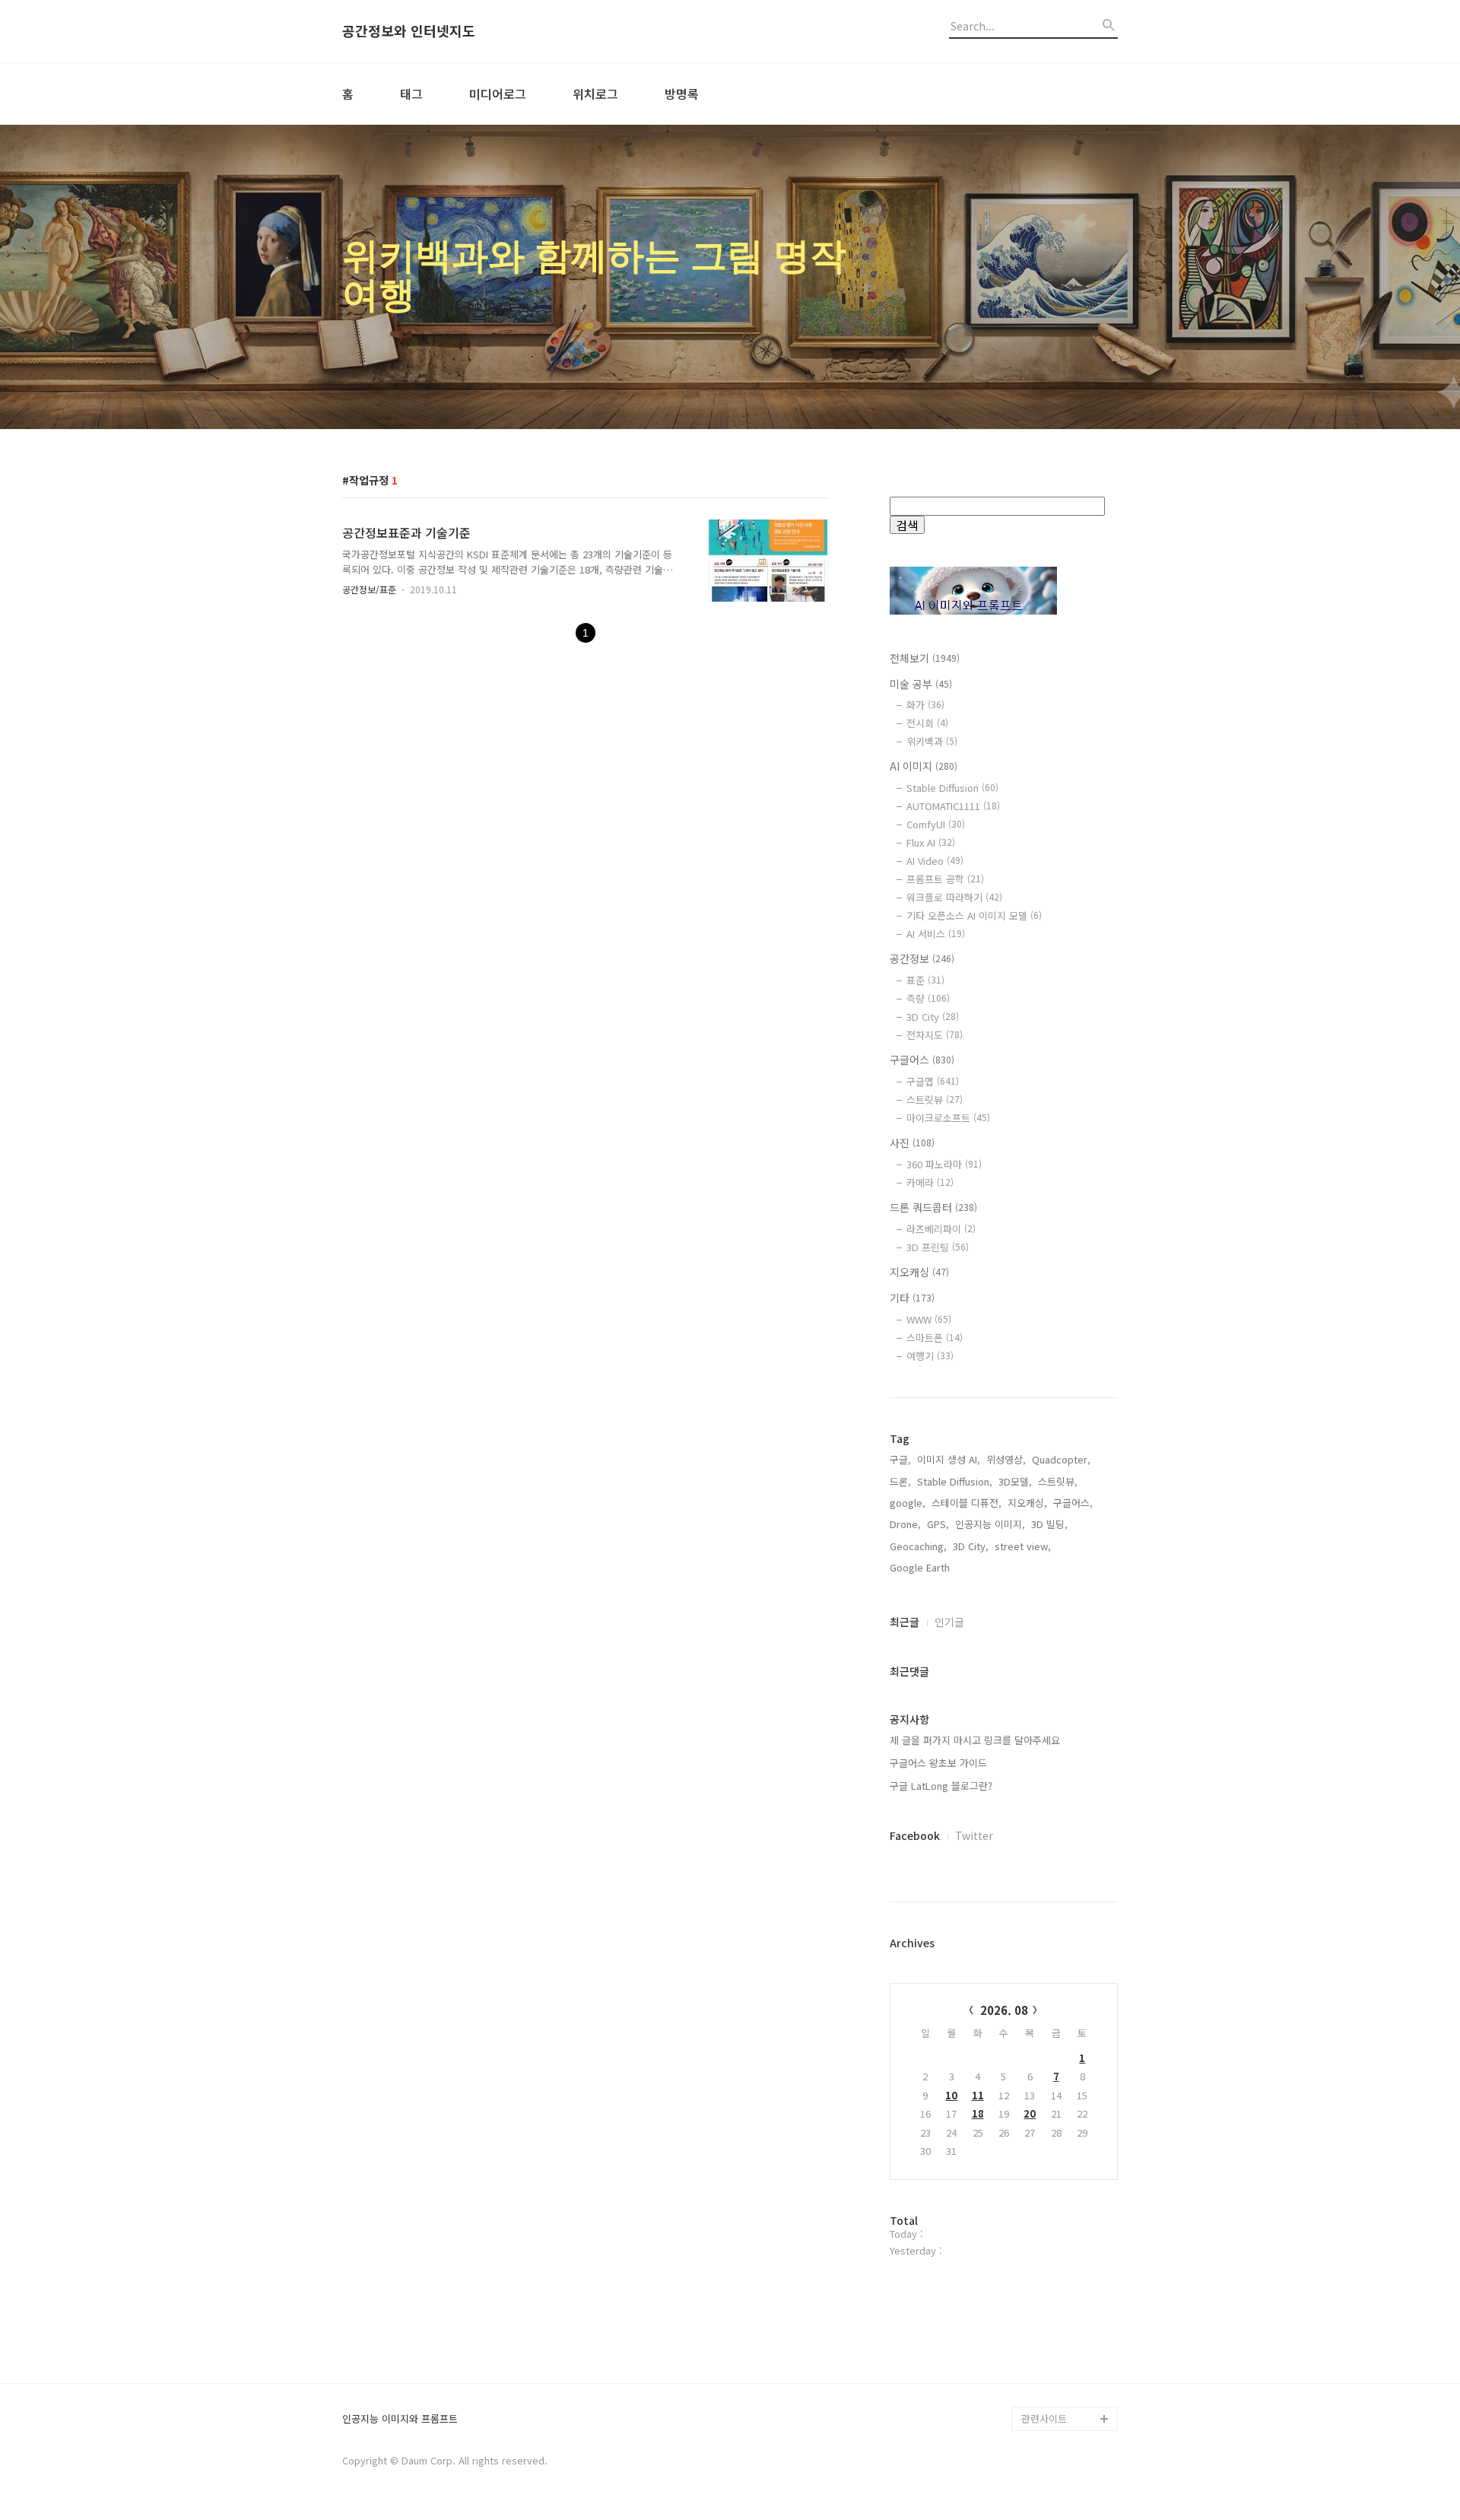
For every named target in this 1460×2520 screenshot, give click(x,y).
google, (908, 1503)
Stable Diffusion (952, 788)
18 (978, 2113)
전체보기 (925, 658)
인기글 (949, 1622)
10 (951, 2095)
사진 (912, 1142)
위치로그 (595, 94)
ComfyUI (936, 824)
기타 (912, 1298)
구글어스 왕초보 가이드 (938, 1763)
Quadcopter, (1061, 1459)
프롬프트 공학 (945, 879)
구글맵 (933, 1081)
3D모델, (1015, 1481)
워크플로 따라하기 (954, 897)
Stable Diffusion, (955, 1481)
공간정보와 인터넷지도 (409, 31)
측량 (928, 998)
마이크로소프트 (948, 1118)
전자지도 (935, 1035)
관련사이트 (1044, 2418)
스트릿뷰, (1058, 1481)
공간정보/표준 (369, 589)
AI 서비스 (936, 934)
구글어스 (922, 1060)
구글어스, (1073, 1503)
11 (978, 2095)
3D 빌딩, (1049, 1524)
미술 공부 (921, 684)
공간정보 (922, 958)
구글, (900, 1459)
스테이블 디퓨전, (966, 1503)
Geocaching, (918, 1546)
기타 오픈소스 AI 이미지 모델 (974, 915)
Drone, (905, 1524)
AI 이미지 (924, 766)
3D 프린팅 (938, 1247)
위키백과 (932, 741)
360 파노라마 (944, 1164)
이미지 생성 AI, (949, 1459)
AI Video (935, 861)
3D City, (971, 1546)
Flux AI (931, 842)
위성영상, (1006, 1459)
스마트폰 (935, 1338)
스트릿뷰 (935, 1100)
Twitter (974, 1835)
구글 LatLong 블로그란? (941, 1786)
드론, (900, 1481)
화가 (925, 705)
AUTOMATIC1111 (953, 806)
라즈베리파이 (941, 1229)
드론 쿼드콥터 (933, 1207)
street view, (1023, 1546)
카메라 (930, 1182)
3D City (933, 1017)
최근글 (905, 1622)
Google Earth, (921, 1567)
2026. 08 (1004, 2010)
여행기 (930, 1356)
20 (1030, 2113)
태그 (411, 94)
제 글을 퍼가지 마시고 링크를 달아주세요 (975, 1740)
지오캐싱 (919, 1272)
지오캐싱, (1027, 1503)
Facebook (915, 1835)
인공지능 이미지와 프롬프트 (400, 2419)
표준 (925, 980)
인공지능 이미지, (990, 1524)
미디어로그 (498, 94)
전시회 (927, 723)
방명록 (682, 94)
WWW (929, 1319)
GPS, (938, 1524)
